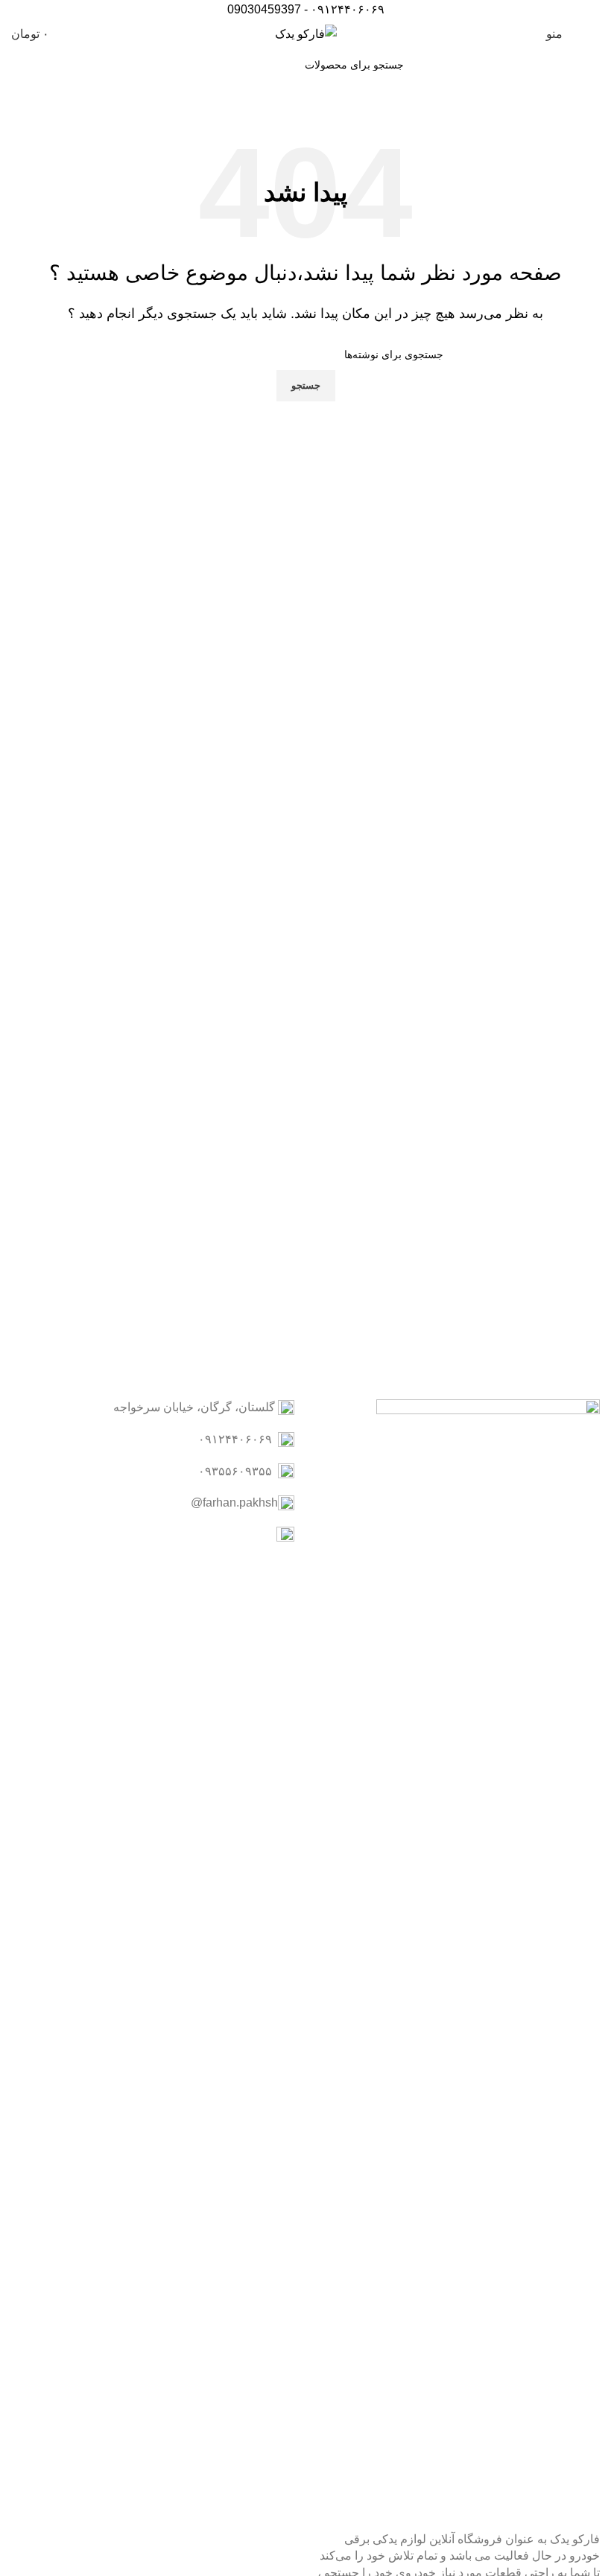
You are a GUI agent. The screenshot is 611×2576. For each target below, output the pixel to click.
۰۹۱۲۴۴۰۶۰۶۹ (348, 9)
